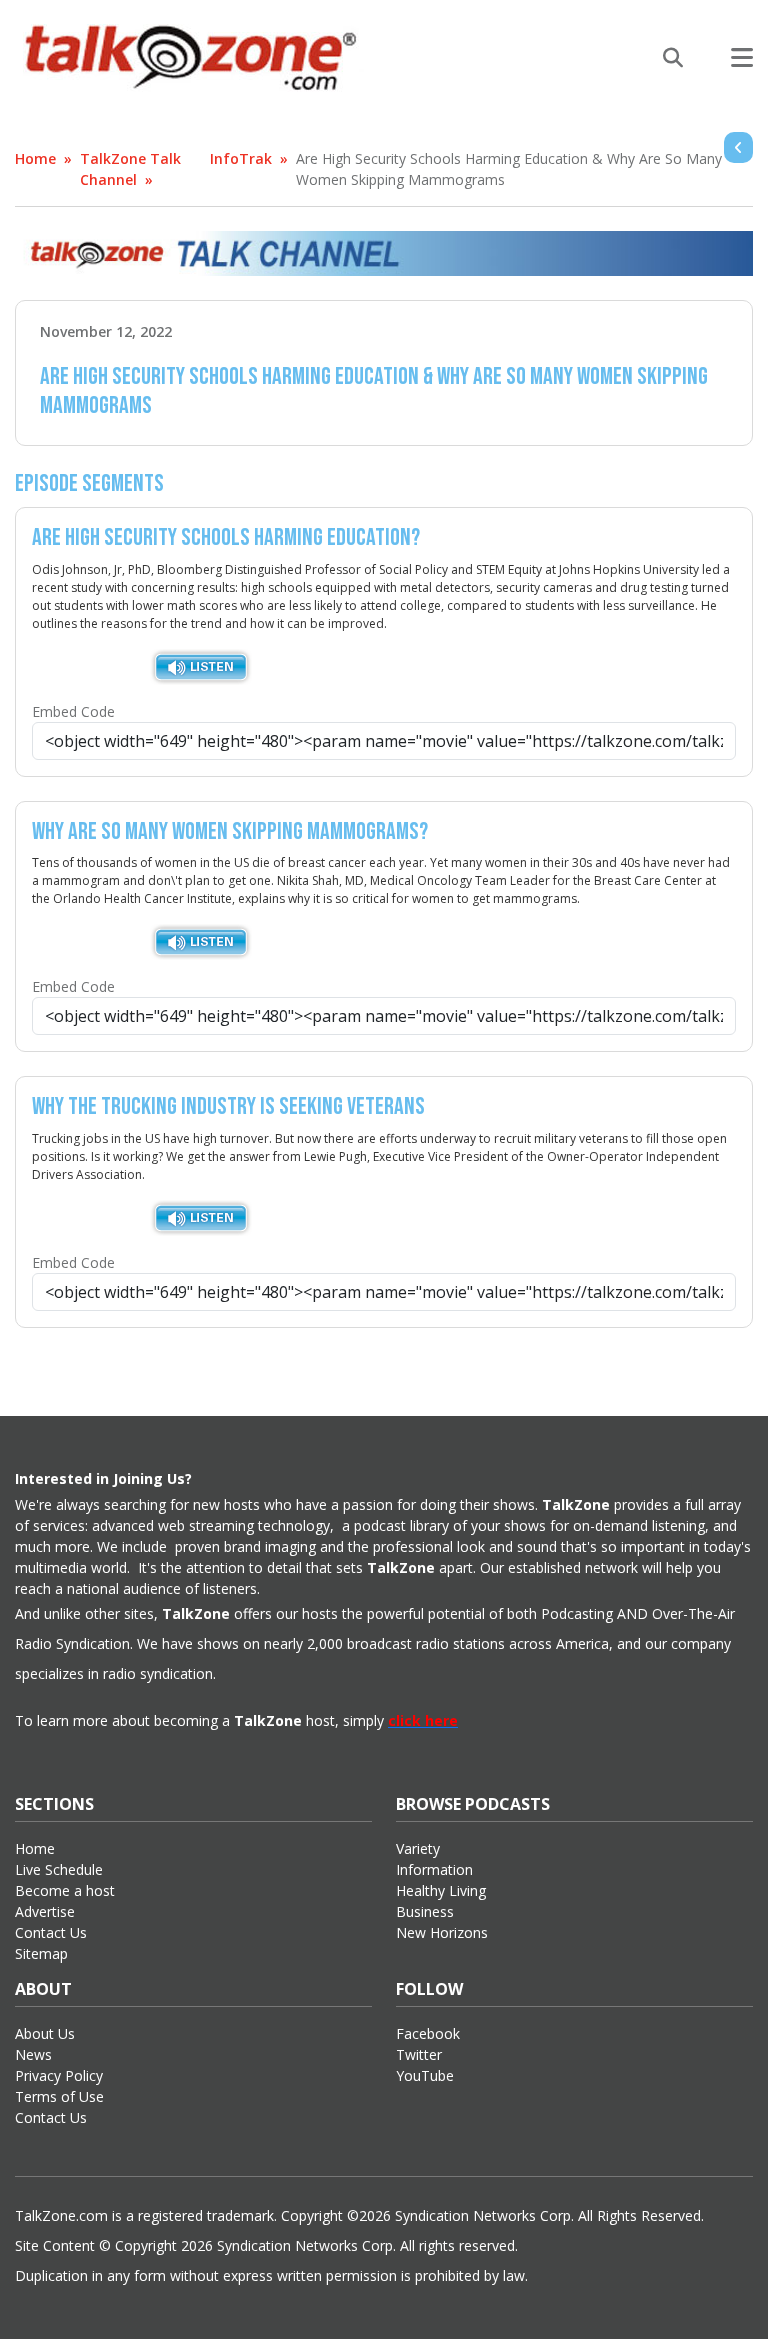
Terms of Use (59, 2096)
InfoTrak (241, 158)
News (33, 2054)
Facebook (428, 2033)
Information (434, 1869)
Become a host (65, 1890)
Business (425, 1911)
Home (35, 158)
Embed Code (73, 711)
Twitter (419, 2054)
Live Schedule (59, 1869)
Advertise (45, 1911)
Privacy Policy (59, 2075)
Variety (418, 1848)
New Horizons (442, 1932)
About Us (45, 2033)
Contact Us (51, 1932)
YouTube (425, 2075)
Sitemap (41, 1953)
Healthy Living (441, 1890)
